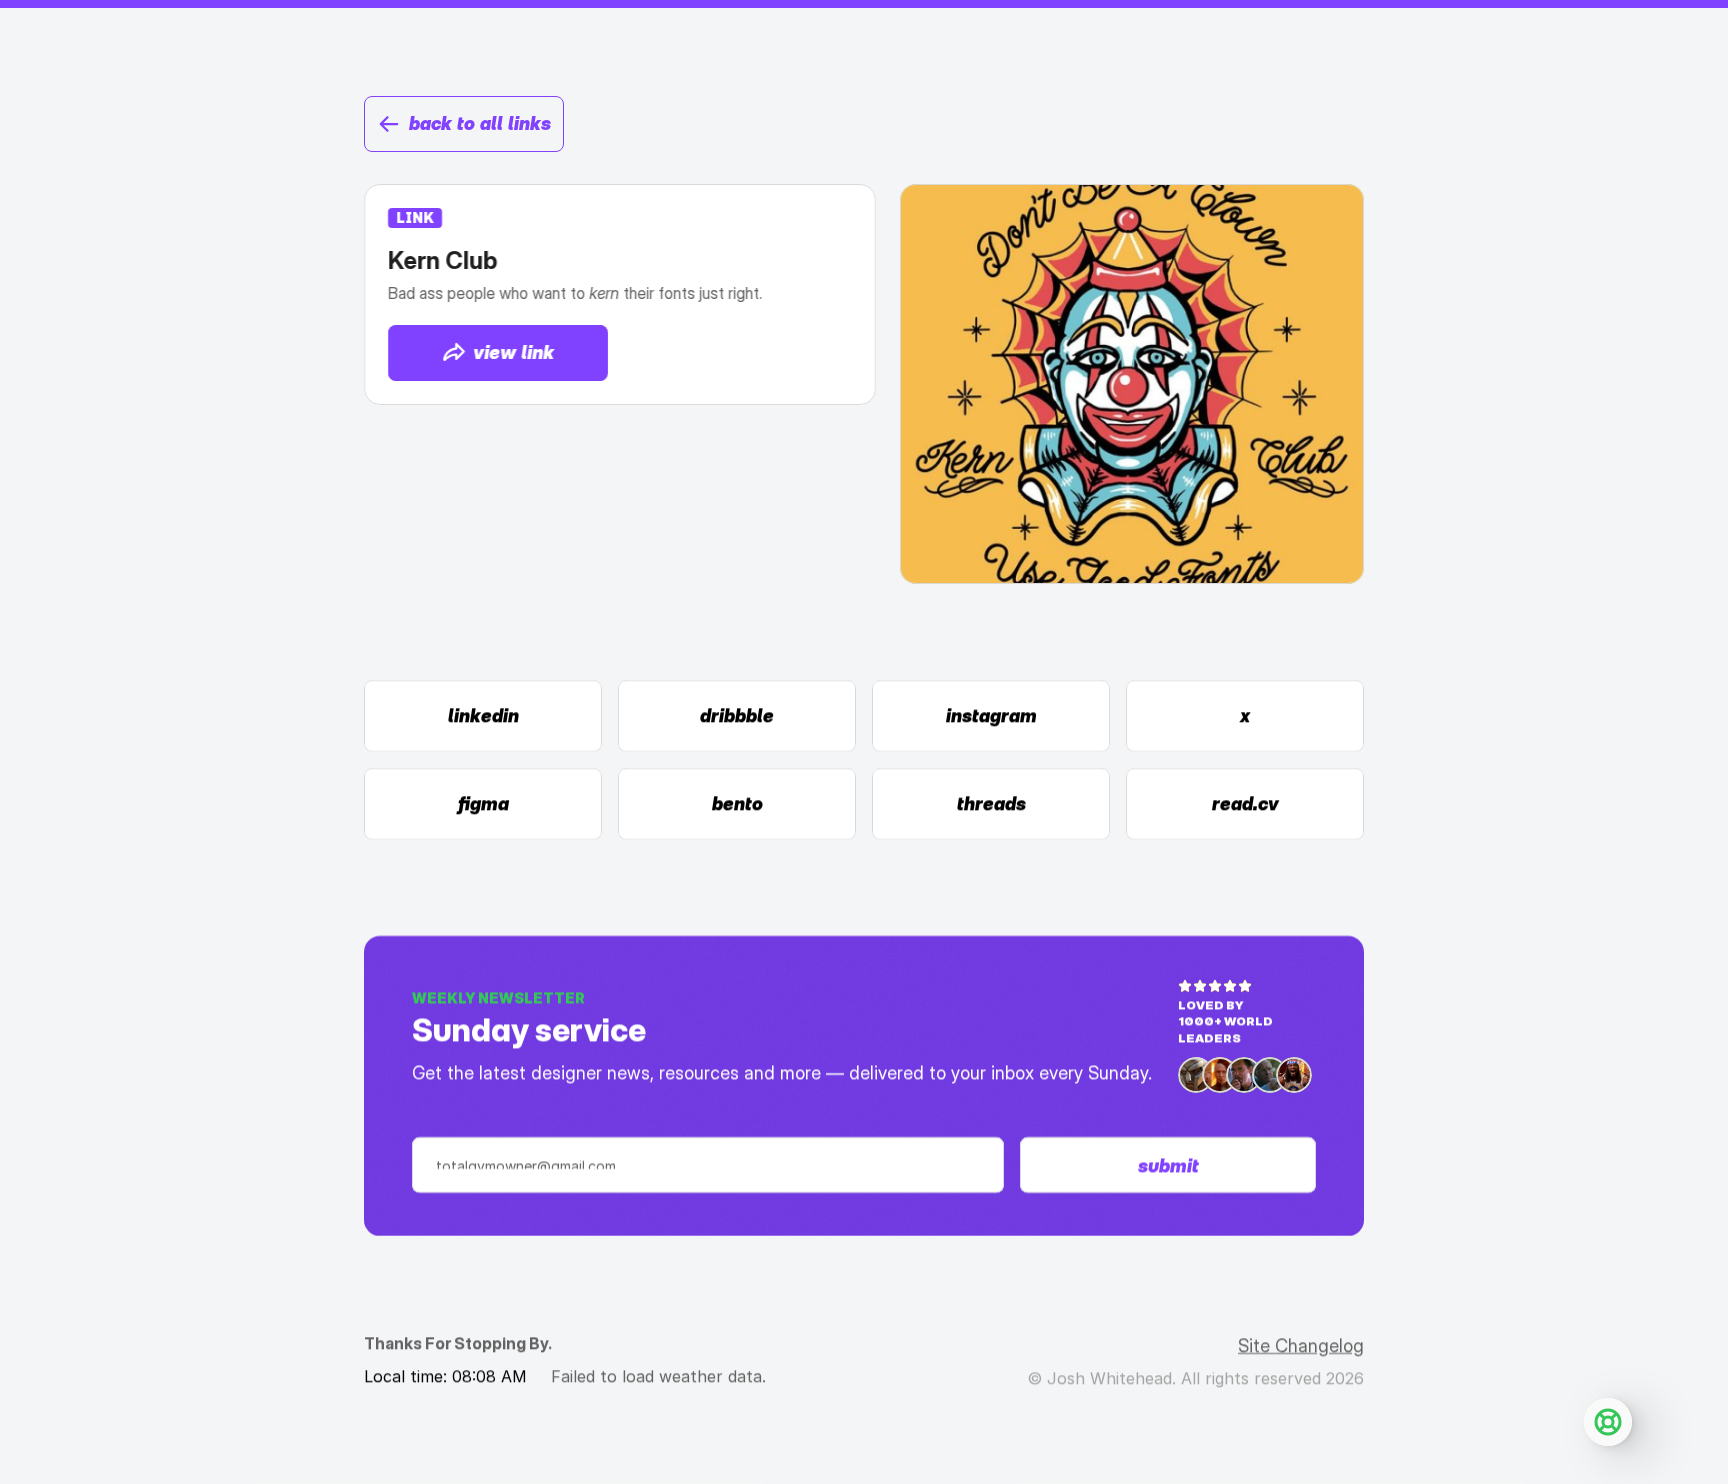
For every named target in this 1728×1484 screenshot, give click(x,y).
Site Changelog (1301, 1345)
